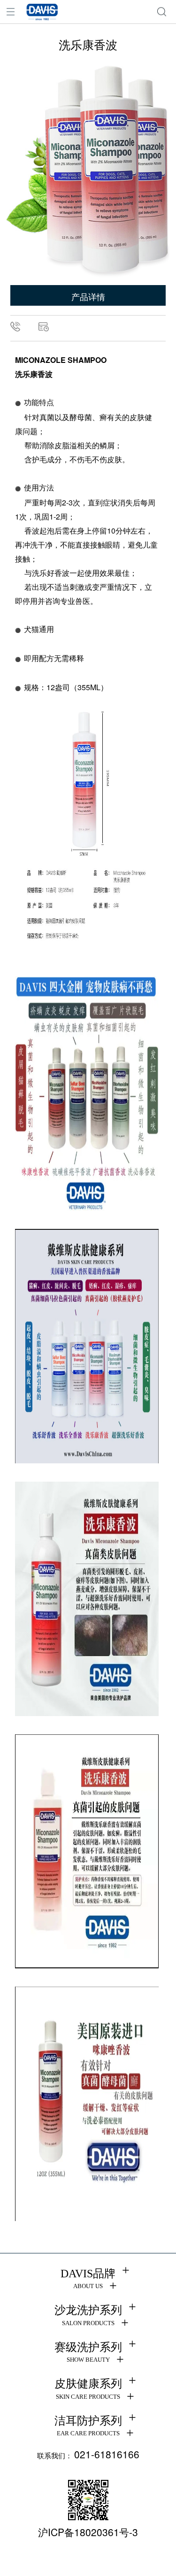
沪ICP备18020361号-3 (88, 2532)
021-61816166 (107, 2454)
